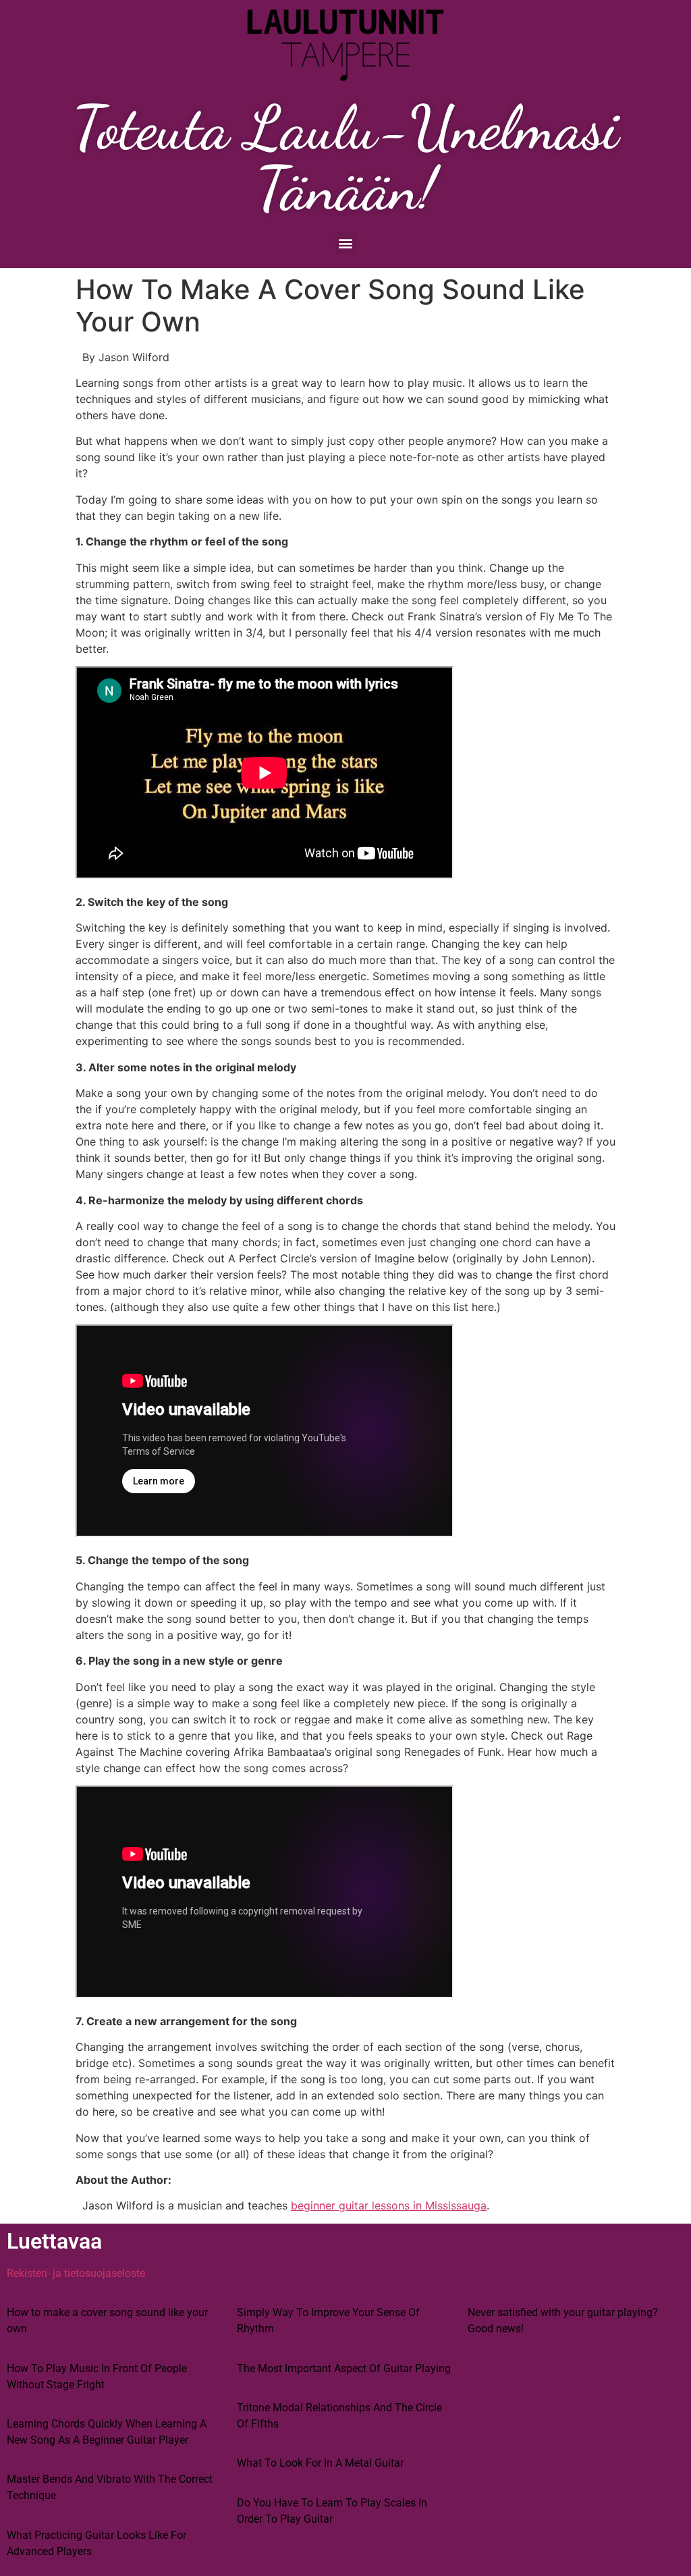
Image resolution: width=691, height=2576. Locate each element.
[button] (346, 243)
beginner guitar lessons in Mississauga (389, 2205)
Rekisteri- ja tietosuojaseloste (76, 2273)
